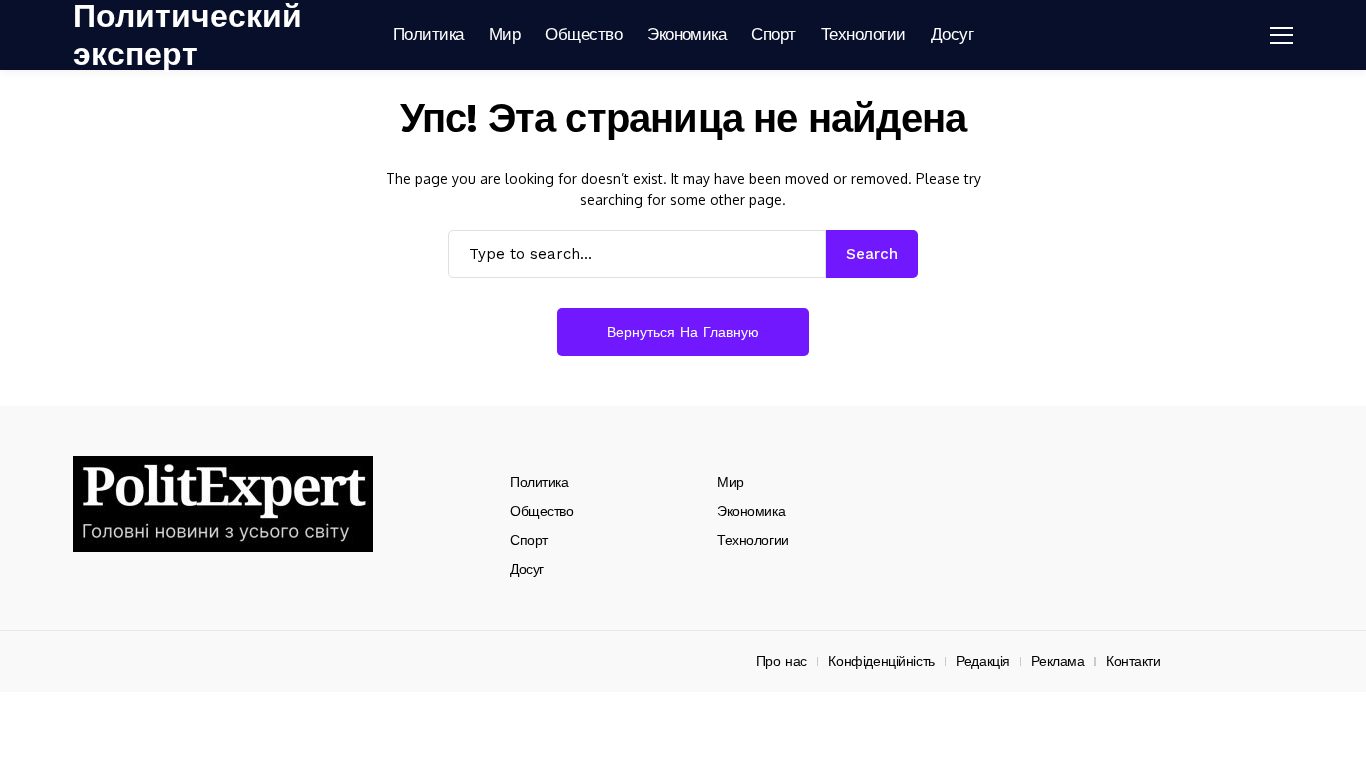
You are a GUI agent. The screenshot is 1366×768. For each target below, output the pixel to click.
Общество (542, 511)
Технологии (753, 540)
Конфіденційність (881, 661)
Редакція (983, 661)
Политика (539, 482)
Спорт (529, 540)
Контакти (1133, 661)
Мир (730, 482)
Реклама (1057, 661)
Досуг (527, 569)
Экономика (751, 511)
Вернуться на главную (683, 332)
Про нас (781, 661)
